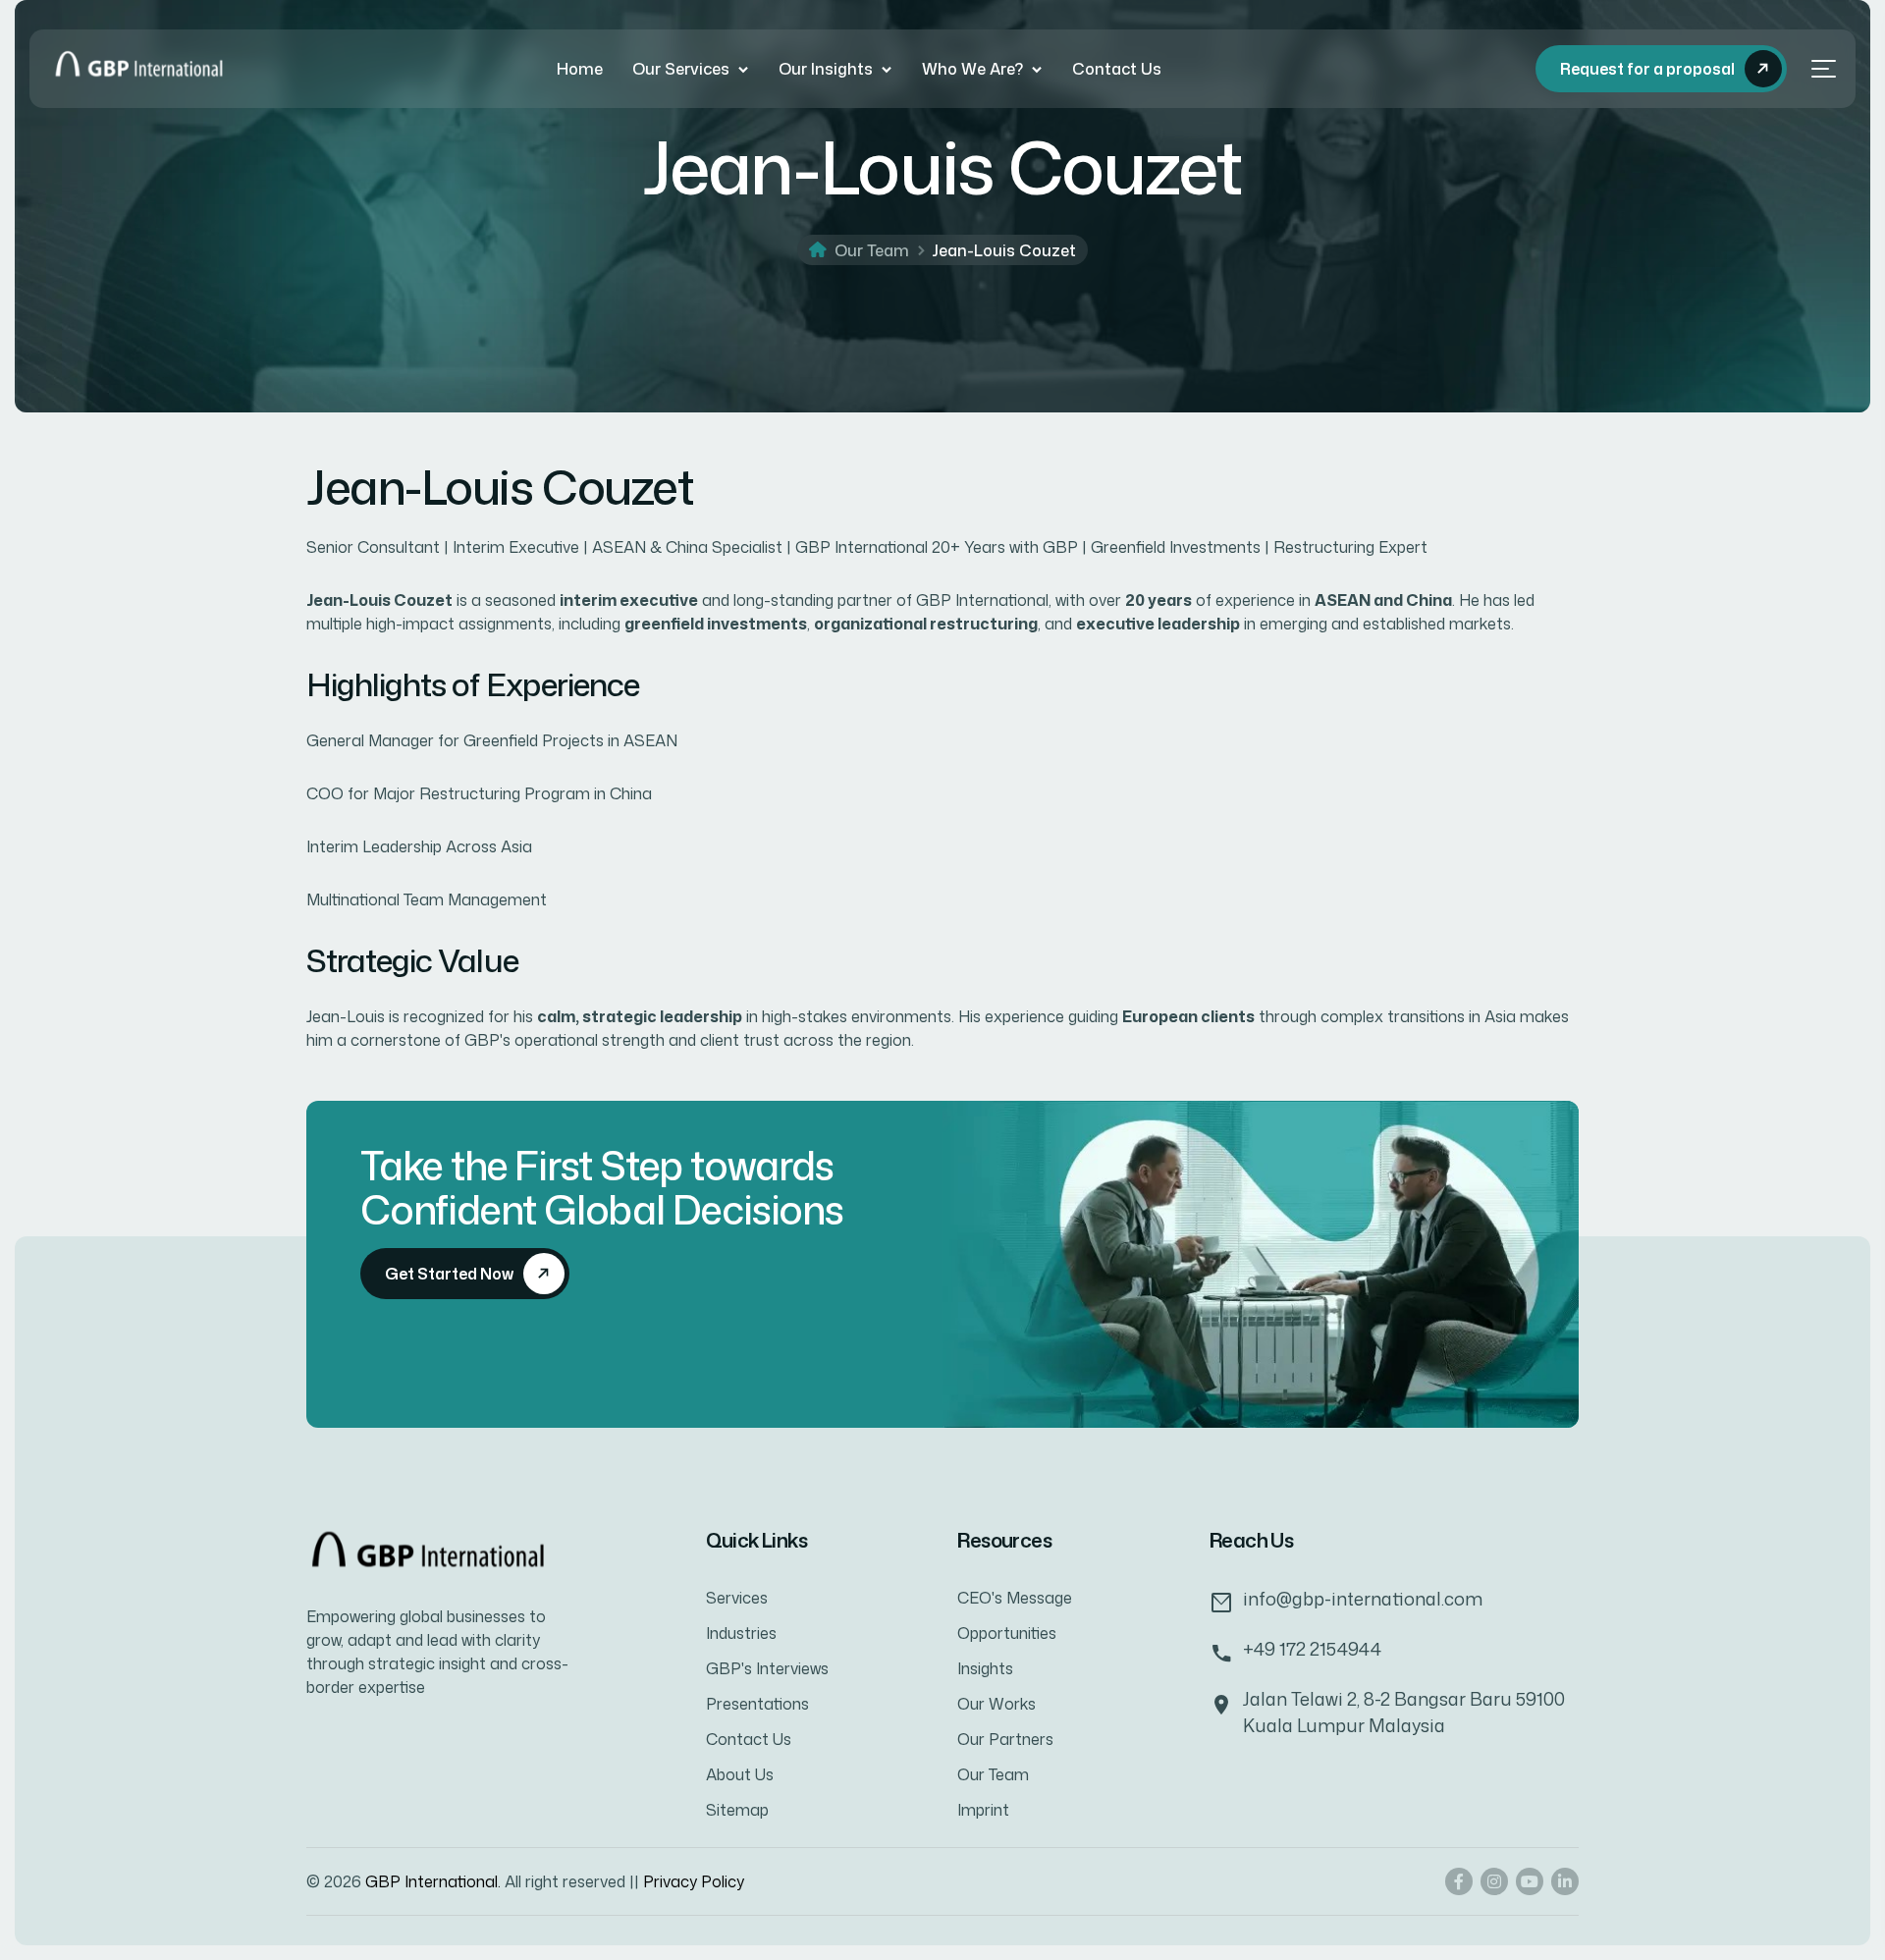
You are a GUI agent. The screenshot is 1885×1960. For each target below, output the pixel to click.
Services (737, 1598)
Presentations (757, 1704)
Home (580, 69)
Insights (985, 1668)
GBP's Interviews (767, 1668)
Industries (741, 1633)
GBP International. (435, 1881)
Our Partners (1005, 1739)
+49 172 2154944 (1312, 1649)
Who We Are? (972, 69)
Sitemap (737, 1810)
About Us (740, 1774)
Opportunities (1007, 1633)
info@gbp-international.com (1363, 1599)
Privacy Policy (694, 1881)
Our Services (681, 69)
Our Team (872, 250)
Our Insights (826, 69)
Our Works (996, 1704)
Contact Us (1117, 69)
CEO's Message (1015, 1598)
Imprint (983, 1810)
